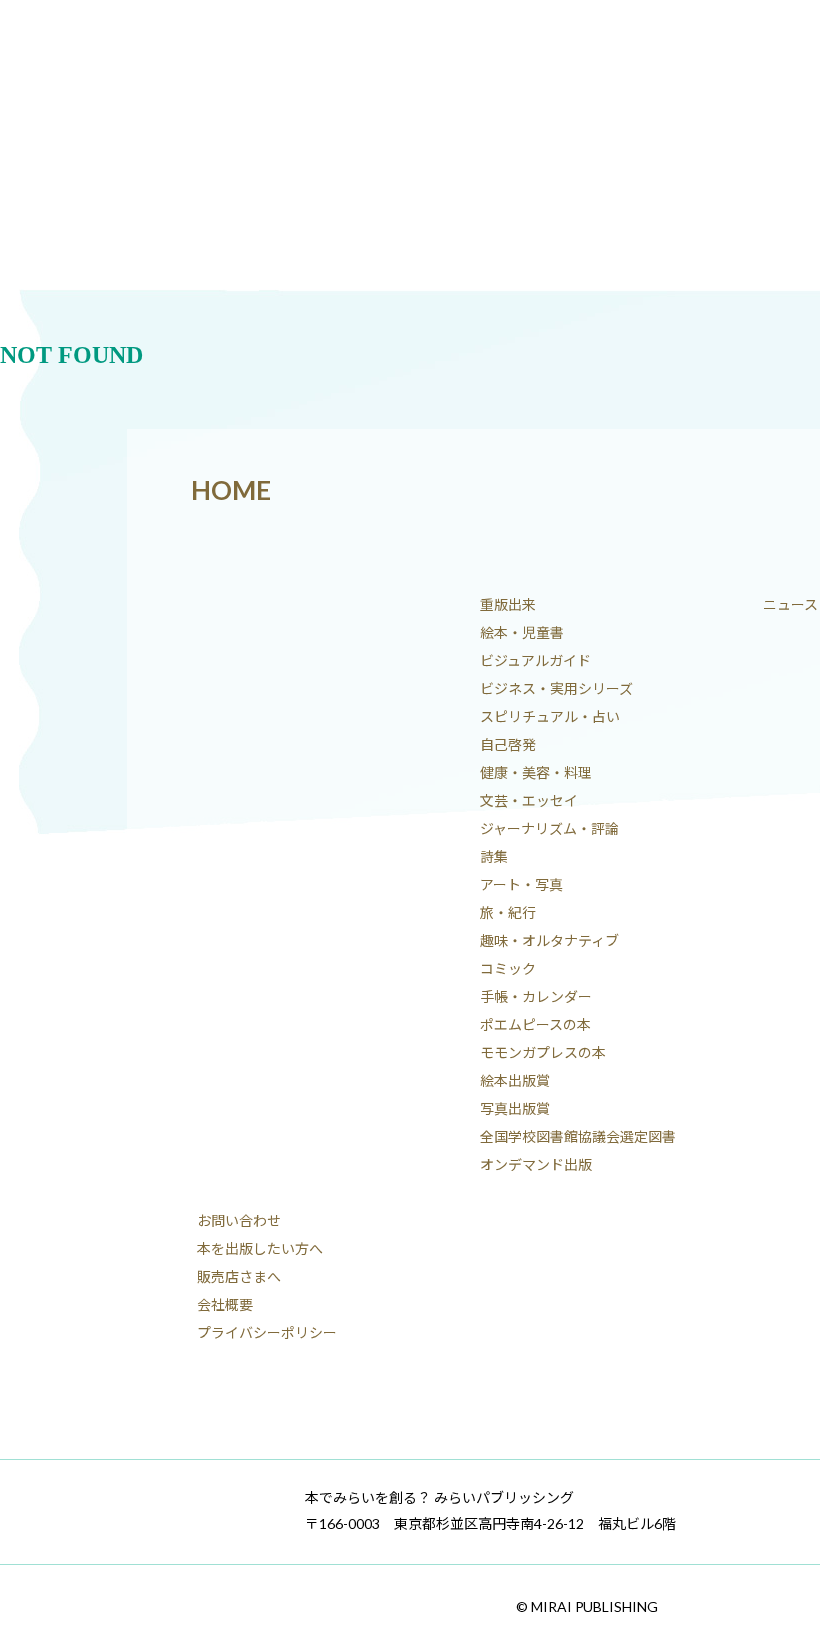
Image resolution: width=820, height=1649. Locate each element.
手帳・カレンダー (536, 996)
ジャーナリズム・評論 (549, 828)
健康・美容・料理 (536, 772)
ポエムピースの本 (535, 1024)
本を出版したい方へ (260, 1248)
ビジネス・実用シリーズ (556, 688)
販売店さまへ (239, 1276)
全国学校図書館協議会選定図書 (578, 1136)
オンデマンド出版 (536, 1164)
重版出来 (508, 604)
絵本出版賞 (515, 1080)
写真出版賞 (515, 1108)
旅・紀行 (508, 912)
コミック (508, 968)
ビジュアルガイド (535, 660)
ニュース (790, 604)
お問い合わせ (239, 1220)
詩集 (494, 856)
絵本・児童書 (522, 632)
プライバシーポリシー (267, 1332)
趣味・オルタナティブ (549, 940)
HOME (231, 490)
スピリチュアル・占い (550, 716)
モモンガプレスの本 (543, 1052)
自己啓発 (508, 744)
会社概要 (225, 1304)
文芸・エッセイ (529, 800)
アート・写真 (521, 884)
